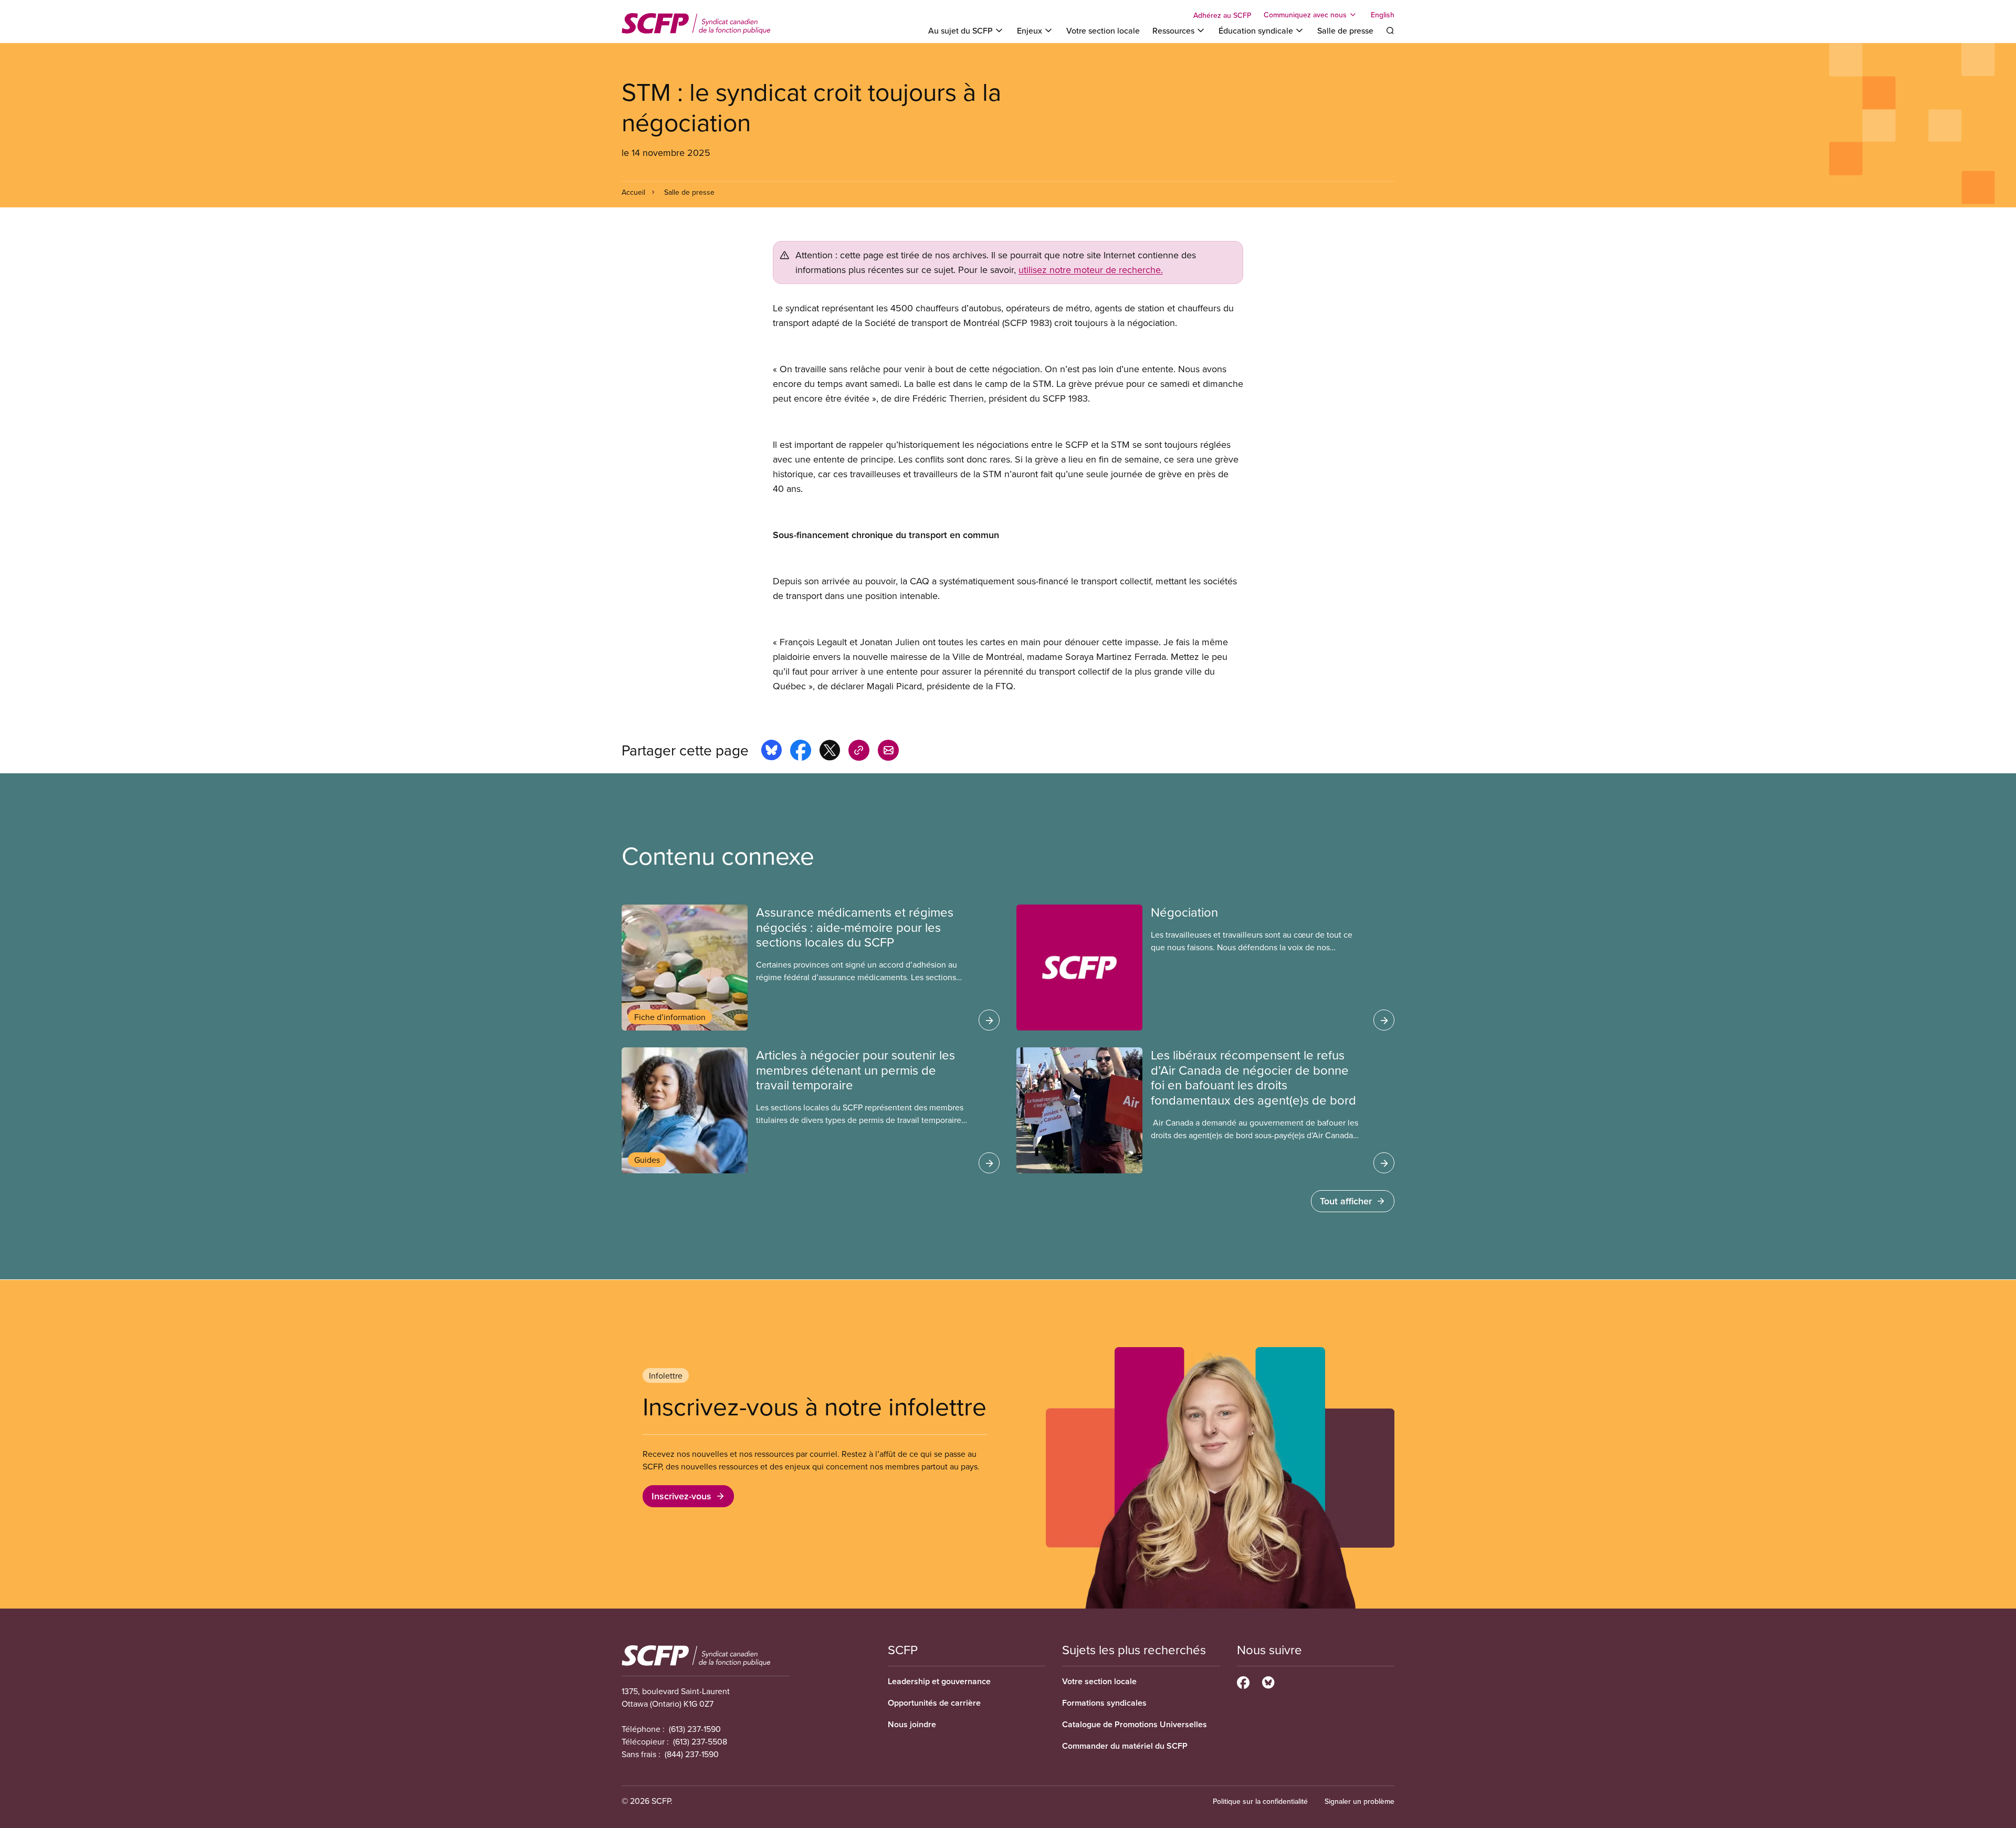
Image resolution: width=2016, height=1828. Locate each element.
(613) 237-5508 (700, 1741)
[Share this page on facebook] (801, 752)
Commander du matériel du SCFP (1125, 1746)
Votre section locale (1103, 30)
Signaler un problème (1359, 1801)
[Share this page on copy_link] (859, 752)
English (1383, 15)
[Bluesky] (1268, 1681)
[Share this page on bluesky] (771, 752)
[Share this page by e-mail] (888, 752)
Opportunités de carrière (934, 1703)
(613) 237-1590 (695, 1729)
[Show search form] (1390, 30)
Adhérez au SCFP (1222, 15)
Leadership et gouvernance (939, 1681)
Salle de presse (1345, 30)
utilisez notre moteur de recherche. (1091, 270)
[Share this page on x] (830, 752)
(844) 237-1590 (692, 1754)
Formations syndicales (1104, 1703)
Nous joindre (912, 1724)
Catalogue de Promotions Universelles (1135, 1724)
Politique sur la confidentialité (1260, 1801)
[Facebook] (1243, 1681)
